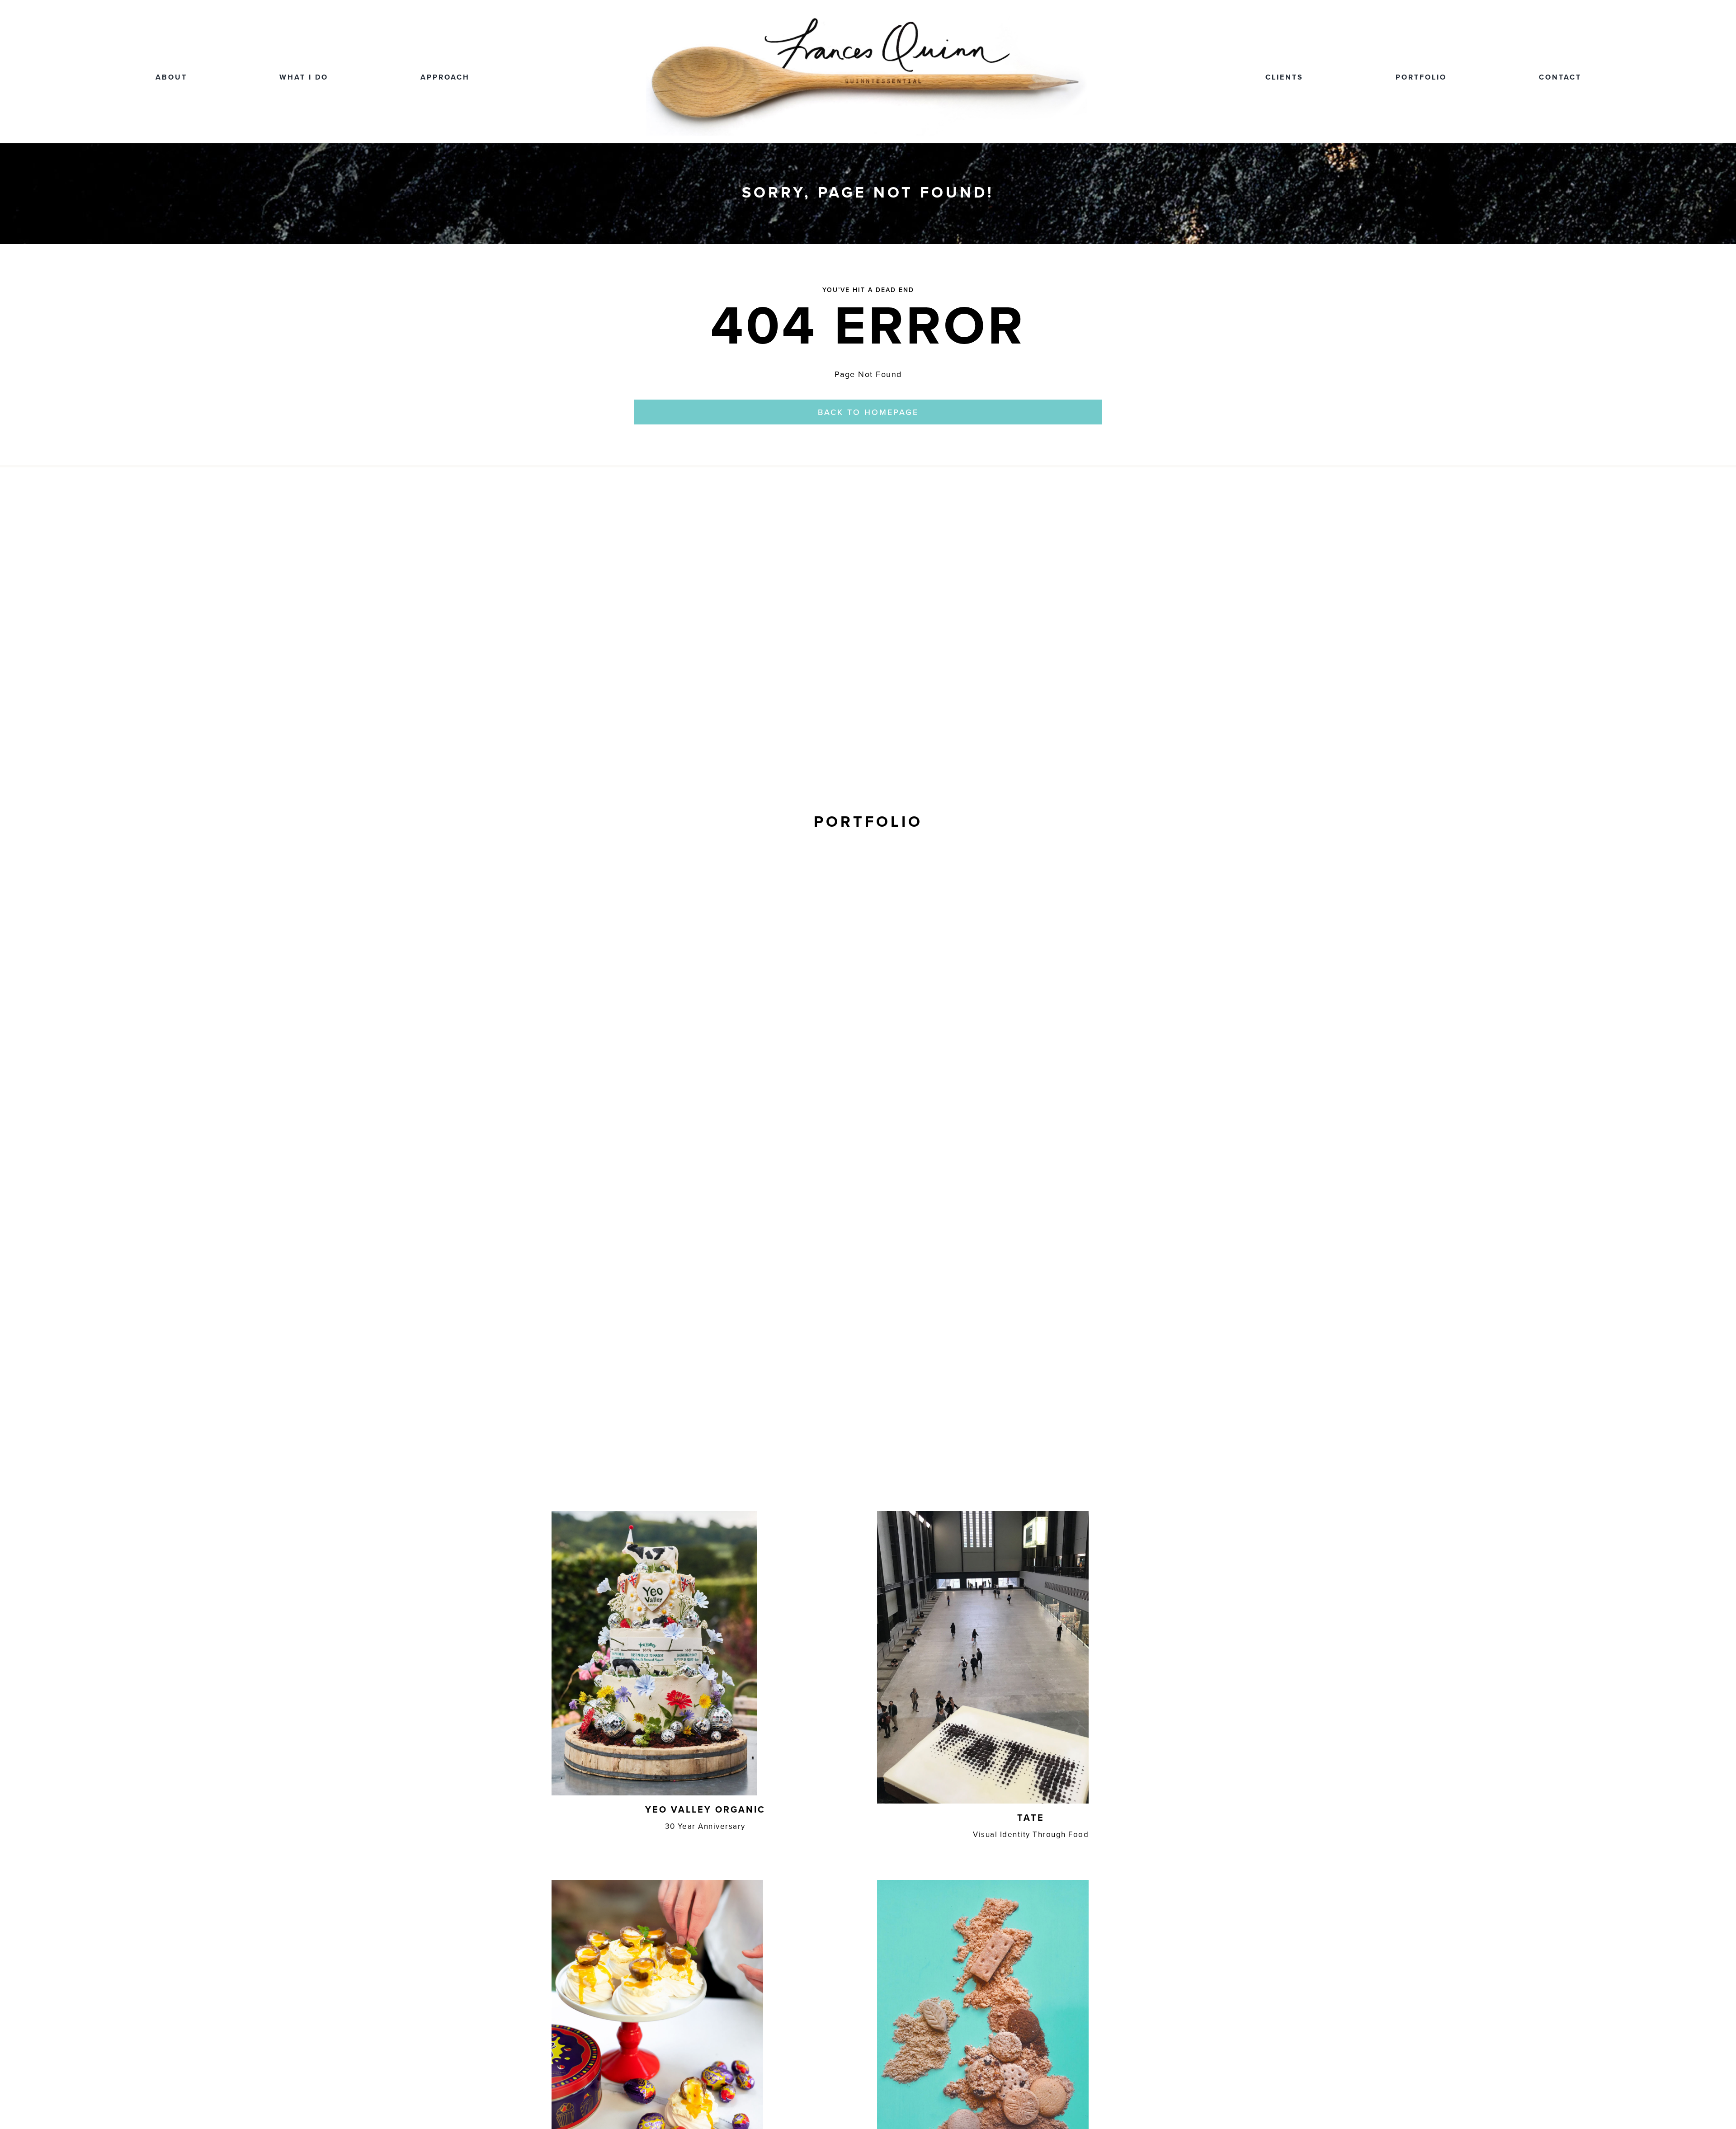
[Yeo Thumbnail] (654, 1515)
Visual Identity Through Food (1031, 1834)
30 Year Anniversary (705, 1826)
